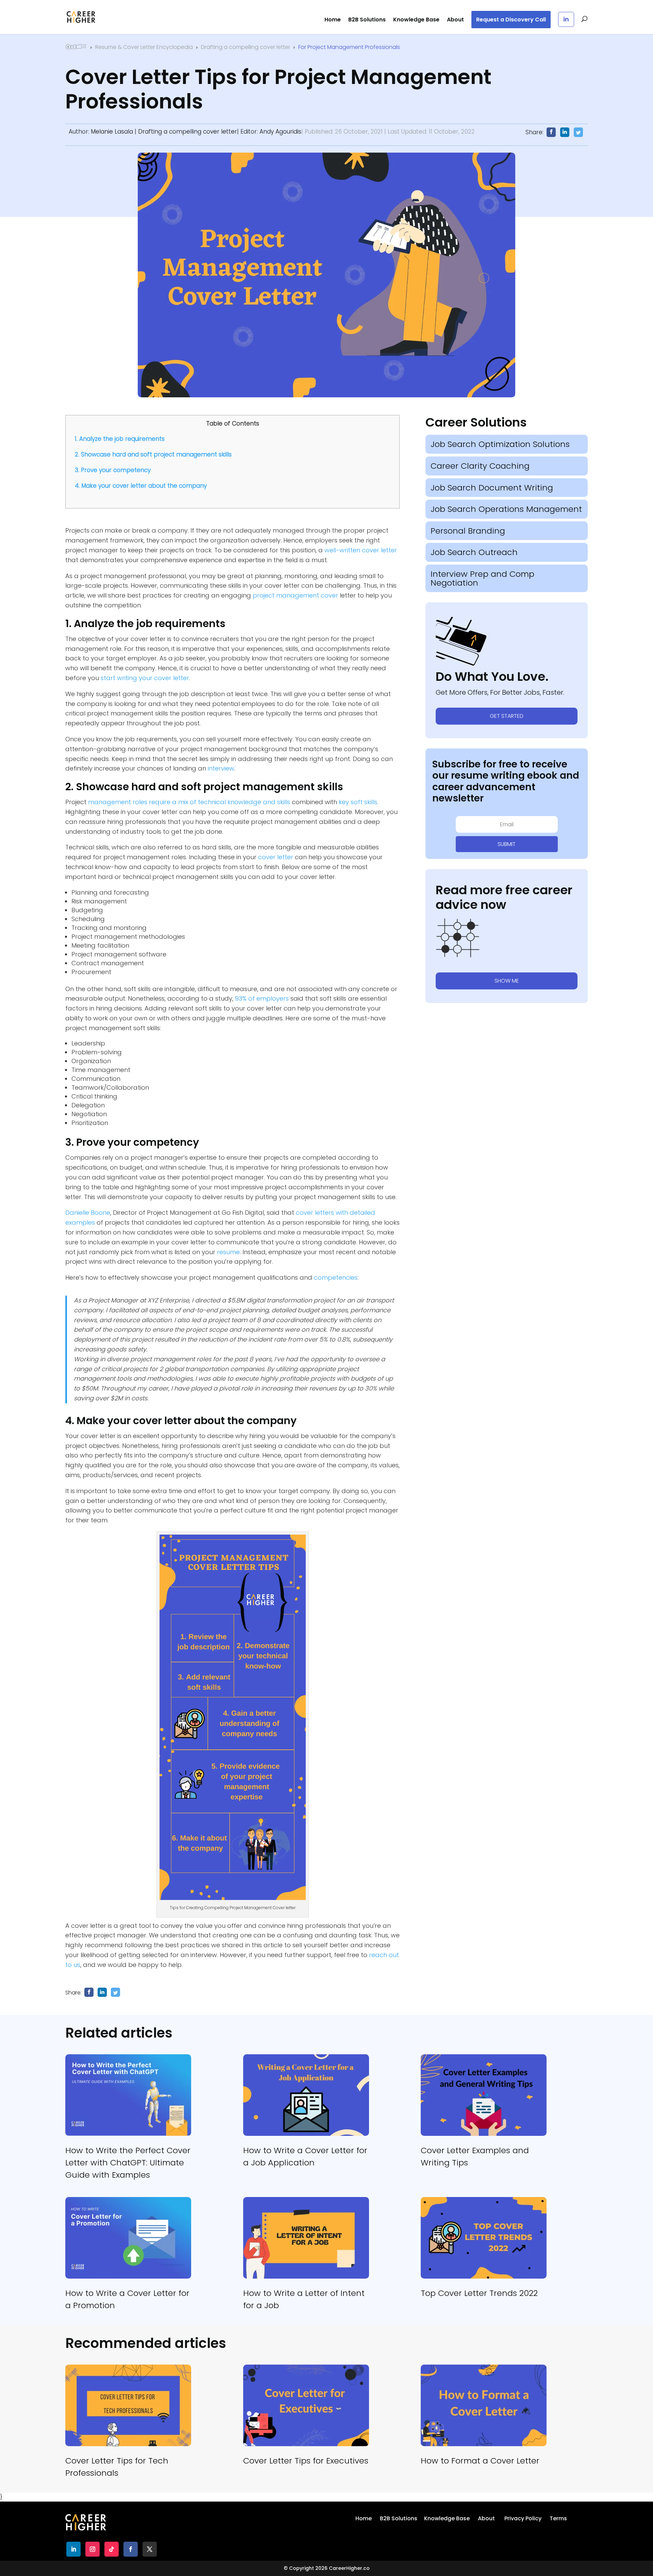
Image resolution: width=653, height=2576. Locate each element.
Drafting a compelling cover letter (188, 132)
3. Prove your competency (113, 470)
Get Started (507, 716)
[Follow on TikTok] (112, 2549)
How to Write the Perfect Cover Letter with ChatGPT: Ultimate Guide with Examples (128, 2163)
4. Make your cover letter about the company (141, 486)
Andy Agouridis (280, 132)
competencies (336, 1277)
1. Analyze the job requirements (120, 439)
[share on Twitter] (115, 1992)
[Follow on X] (150, 2549)
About (455, 20)
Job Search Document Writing (492, 488)
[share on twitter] (578, 132)
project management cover (295, 595)
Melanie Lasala (112, 132)
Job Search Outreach (474, 552)
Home (333, 20)
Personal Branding (468, 531)
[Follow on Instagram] (93, 2549)
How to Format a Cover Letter (480, 2461)
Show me (507, 981)
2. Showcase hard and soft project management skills (153, 454)
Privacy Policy (523, 2518)
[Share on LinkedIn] (565, 132)
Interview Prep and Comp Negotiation (482, 578)
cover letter (276, 857)
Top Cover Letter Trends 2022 (479, 2293)
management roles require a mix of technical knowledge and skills (189, 802)
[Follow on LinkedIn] (73, 2549)
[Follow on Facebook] (131, 2549)
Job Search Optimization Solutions (500, 444)
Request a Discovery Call (511, 20)
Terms (558, 2518)
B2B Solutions (367, 20)
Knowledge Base (416, 20)
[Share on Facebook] (551, 132)
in (566, 19)
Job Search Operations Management (506, 509)
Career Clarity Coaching (480, 466)
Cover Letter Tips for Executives (306, 2461)
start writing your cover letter (145, 678)
